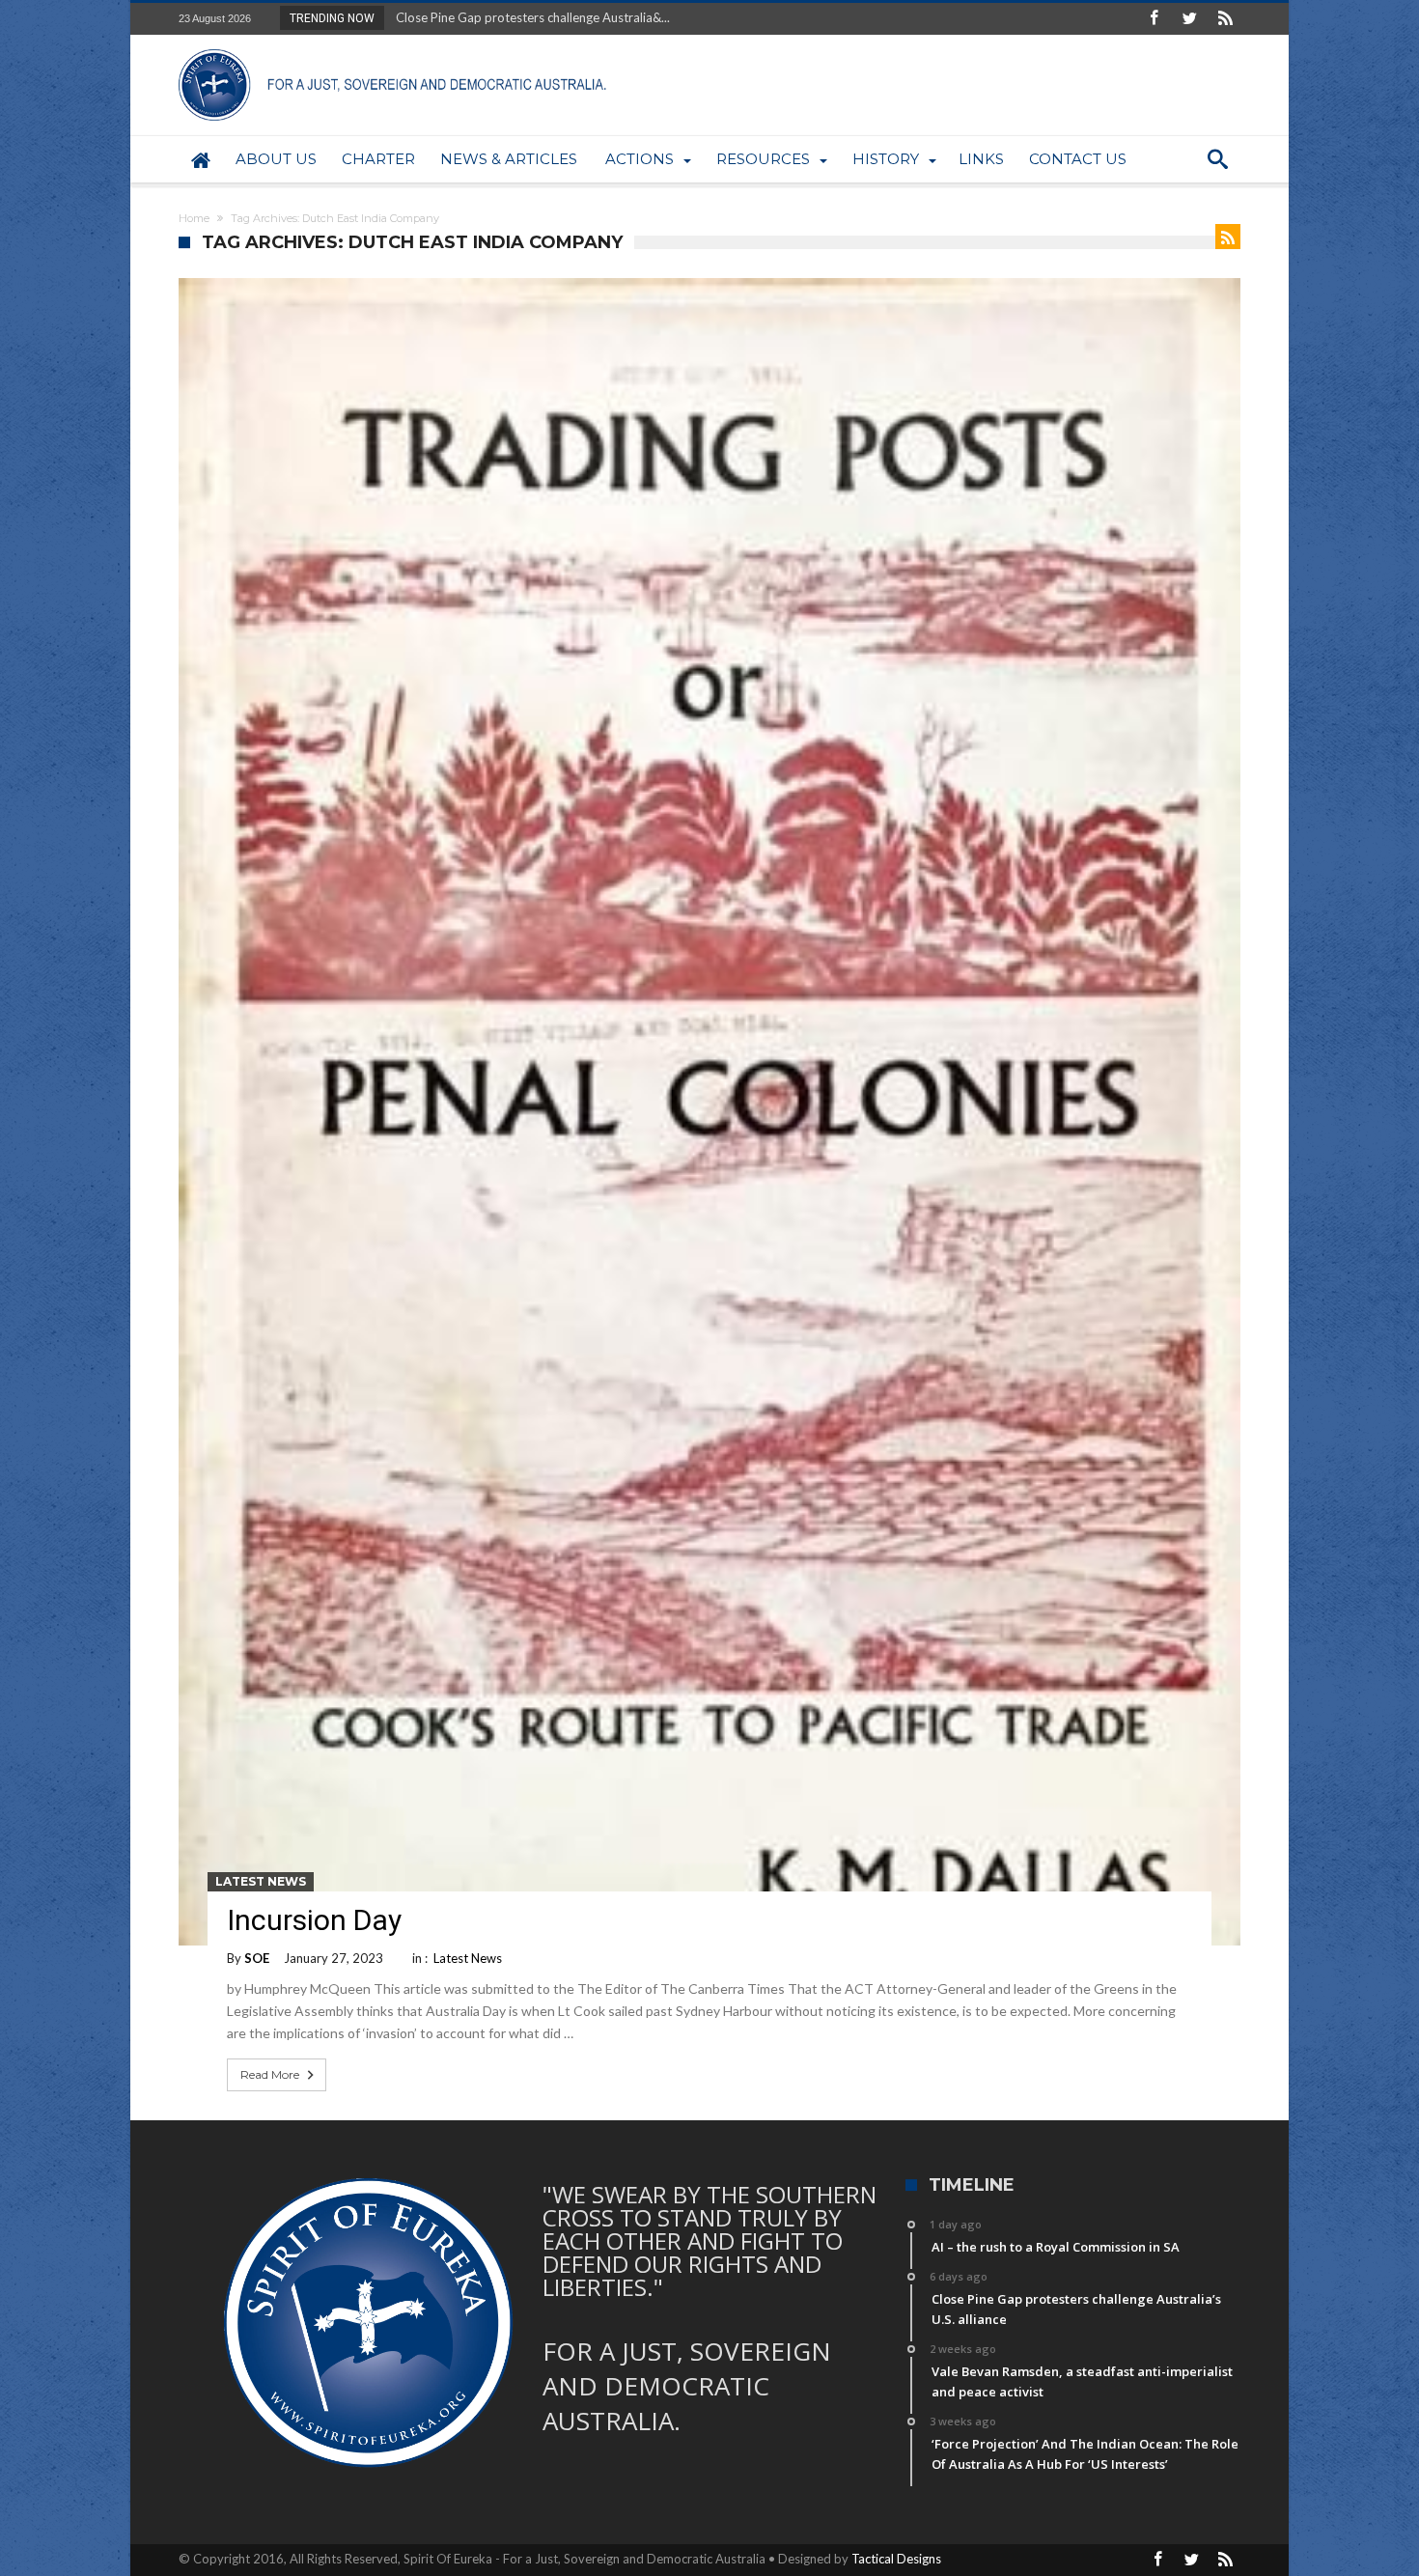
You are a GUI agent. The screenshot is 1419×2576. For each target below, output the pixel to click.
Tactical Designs (896, 2559)
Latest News (261, 1881)
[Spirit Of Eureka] (396, 49)
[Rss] (1225, 19)
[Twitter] (1189, 19)
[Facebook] (1154, 19)
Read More (270, 2074)
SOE (257, 1958)
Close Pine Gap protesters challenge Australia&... (529, 17)
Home (194, 218)
